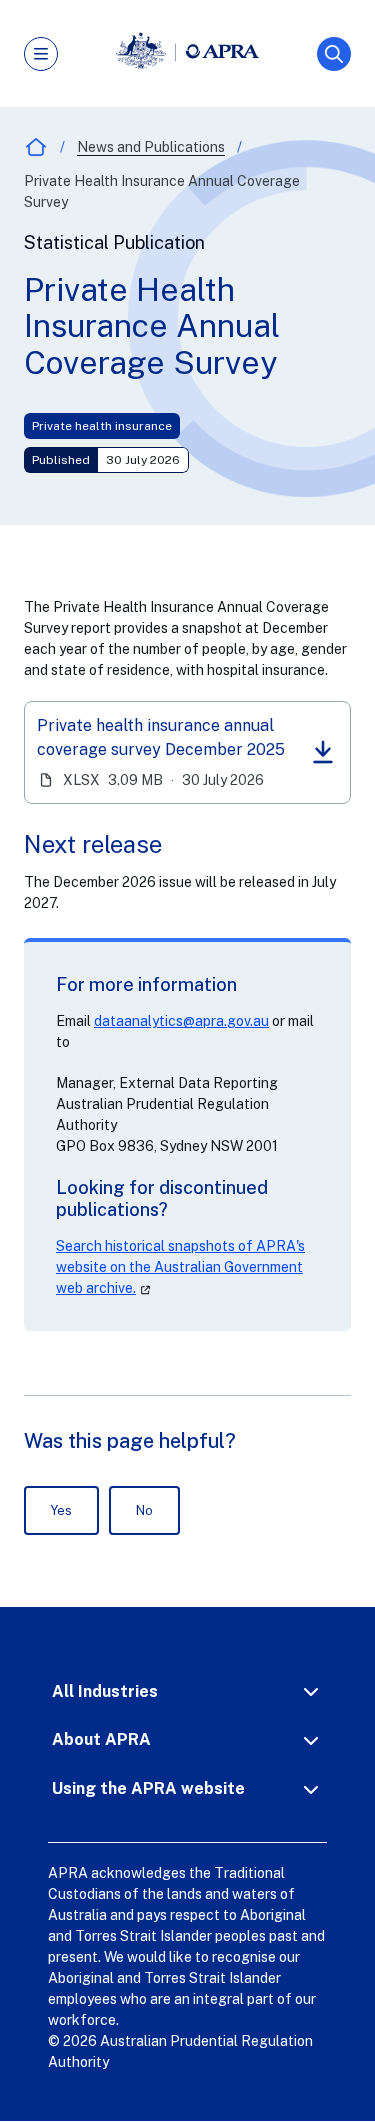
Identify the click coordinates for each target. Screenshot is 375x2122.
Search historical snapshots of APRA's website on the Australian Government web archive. (180, 1267)
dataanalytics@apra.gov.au (181, 1021)
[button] (187, 1691)
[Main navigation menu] (41, 54)
